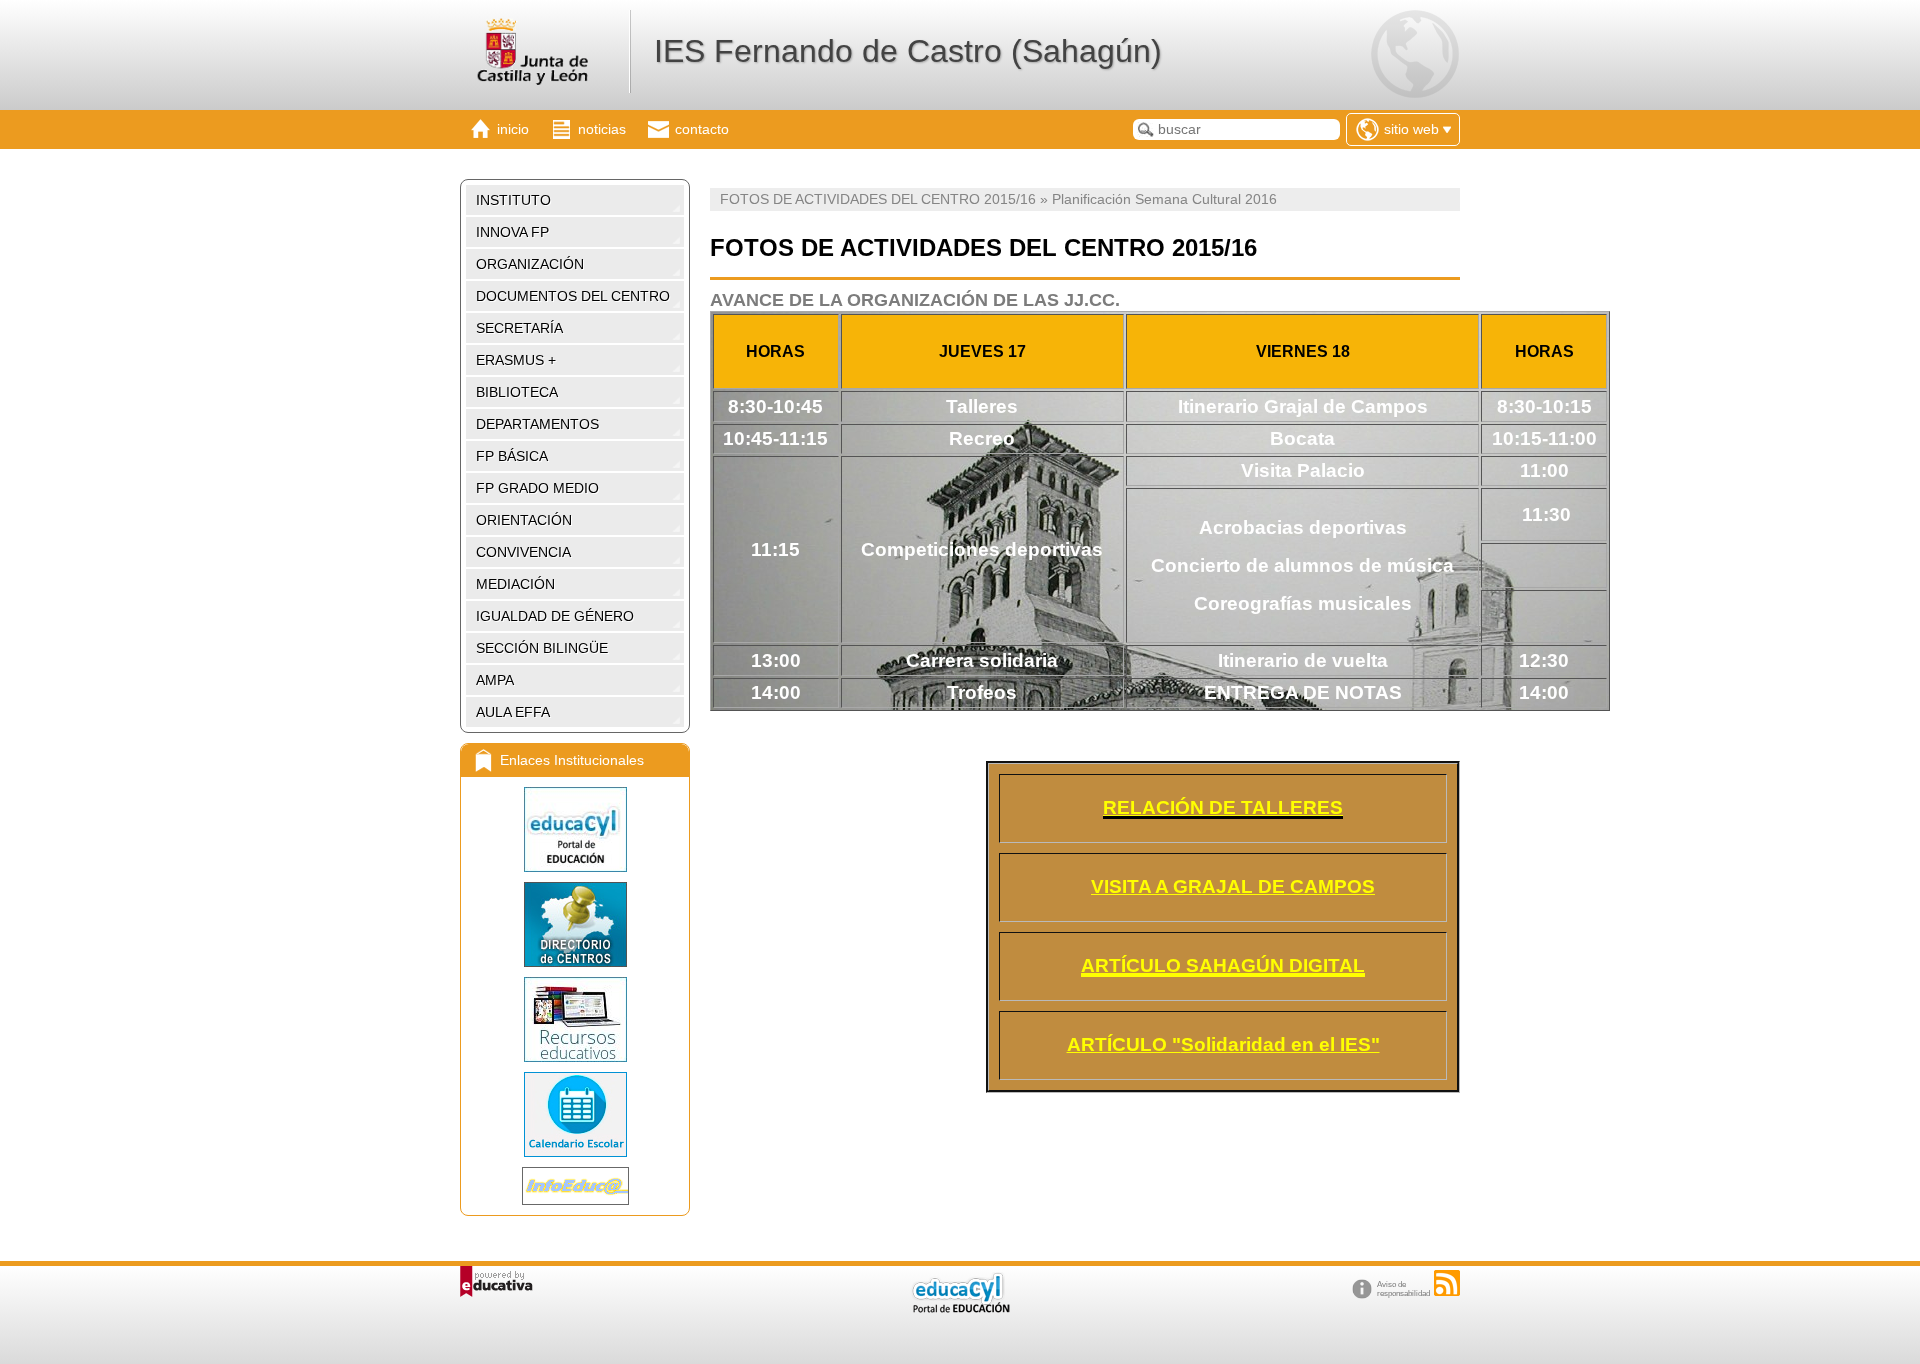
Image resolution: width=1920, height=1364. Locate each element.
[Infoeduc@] (575, 1186)
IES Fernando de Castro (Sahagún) (908, 51)
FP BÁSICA (512, 456)
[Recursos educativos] (575, 1019)
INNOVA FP (512, 232)
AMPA (495, 680)
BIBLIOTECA (517, 392)
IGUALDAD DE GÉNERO (555, 616)
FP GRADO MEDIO (537, 488)
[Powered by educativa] (496, 1281)
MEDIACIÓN (515, 584)
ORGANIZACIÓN (530, 264)
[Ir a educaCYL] (960, 1308)
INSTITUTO (513, 200)
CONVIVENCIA (523, 552)
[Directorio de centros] (575, 924)
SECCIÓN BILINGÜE (542, 648)
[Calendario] (575, 1114)
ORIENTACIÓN (524, 520)
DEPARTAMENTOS (537, 424)
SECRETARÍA (519, 328)
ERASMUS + (516, 360)
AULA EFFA (513, 712)
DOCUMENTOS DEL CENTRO (573, 296)
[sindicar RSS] (1447, 1283)
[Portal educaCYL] (575, 829)
